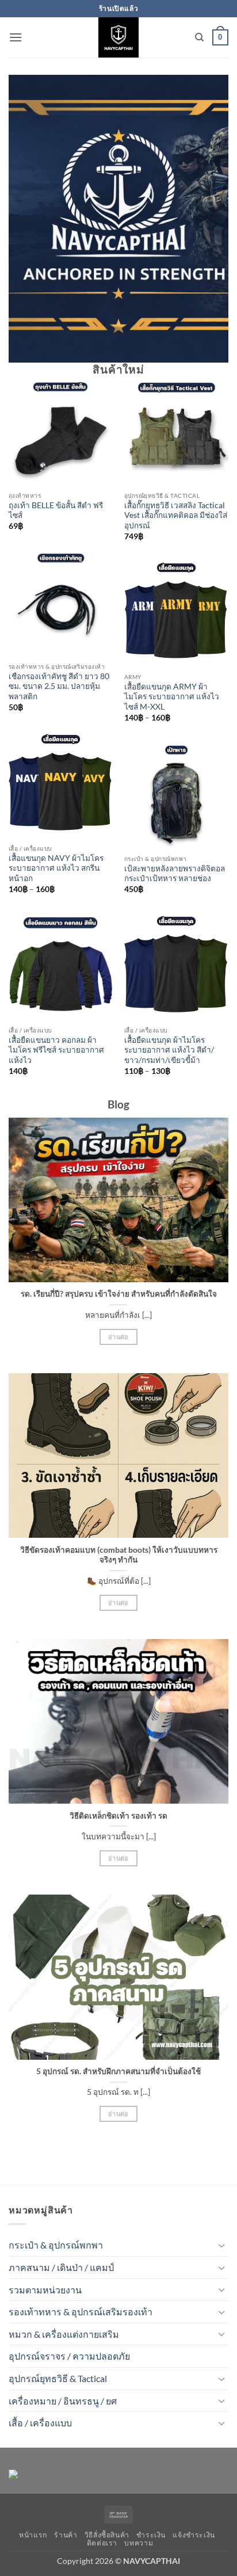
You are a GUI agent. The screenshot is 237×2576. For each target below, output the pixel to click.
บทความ (139, 2543)
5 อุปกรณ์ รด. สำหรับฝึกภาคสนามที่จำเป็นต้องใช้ (118, 2071)
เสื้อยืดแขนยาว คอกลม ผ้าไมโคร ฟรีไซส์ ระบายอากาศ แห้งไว (56, 1050)
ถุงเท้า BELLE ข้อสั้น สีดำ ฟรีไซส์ (56, 510)
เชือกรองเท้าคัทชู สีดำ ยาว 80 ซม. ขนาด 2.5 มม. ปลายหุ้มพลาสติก (59, 686)
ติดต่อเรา (102, 2543)
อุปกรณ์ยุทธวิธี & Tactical (58, 2378)
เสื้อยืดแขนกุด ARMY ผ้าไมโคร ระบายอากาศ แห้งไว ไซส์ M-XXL (172, 697)
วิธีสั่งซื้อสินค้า (107, 2535)
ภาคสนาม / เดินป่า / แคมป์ (61, 2267)
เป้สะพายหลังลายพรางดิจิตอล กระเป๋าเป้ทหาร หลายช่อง (175, 874)
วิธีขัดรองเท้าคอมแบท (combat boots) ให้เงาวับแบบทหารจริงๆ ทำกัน (119, 1555)
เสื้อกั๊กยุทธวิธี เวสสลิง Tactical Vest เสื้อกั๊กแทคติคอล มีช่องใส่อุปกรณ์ (176, 515)
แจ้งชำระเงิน (194, 2535)
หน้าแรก (33, 2535)
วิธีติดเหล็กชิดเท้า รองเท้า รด (118, 1816)
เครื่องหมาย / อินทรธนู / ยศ (63, 2401)
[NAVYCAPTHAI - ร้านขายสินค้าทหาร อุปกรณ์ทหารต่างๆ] (118, 37)
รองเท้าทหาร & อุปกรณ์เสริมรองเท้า (81, 2312)
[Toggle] (221, 2245)
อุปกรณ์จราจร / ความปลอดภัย (69, 2356)
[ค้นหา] (199, 37)
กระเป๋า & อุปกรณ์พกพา (56, 2245)
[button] (16, 37)
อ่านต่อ (118, 1337)
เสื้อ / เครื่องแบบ (40, 2423)
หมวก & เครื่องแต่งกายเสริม (64, 2334)
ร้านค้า (66, 2535)
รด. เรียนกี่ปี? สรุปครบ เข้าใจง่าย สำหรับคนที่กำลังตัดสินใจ (119, 1294)
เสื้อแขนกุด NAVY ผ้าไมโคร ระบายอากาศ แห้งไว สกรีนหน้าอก (56, 868)
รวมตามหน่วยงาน (45, 2290)
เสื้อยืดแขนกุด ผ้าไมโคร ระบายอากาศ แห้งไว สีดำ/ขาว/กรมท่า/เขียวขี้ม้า (169, 1050)
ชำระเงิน (151, 2535)
